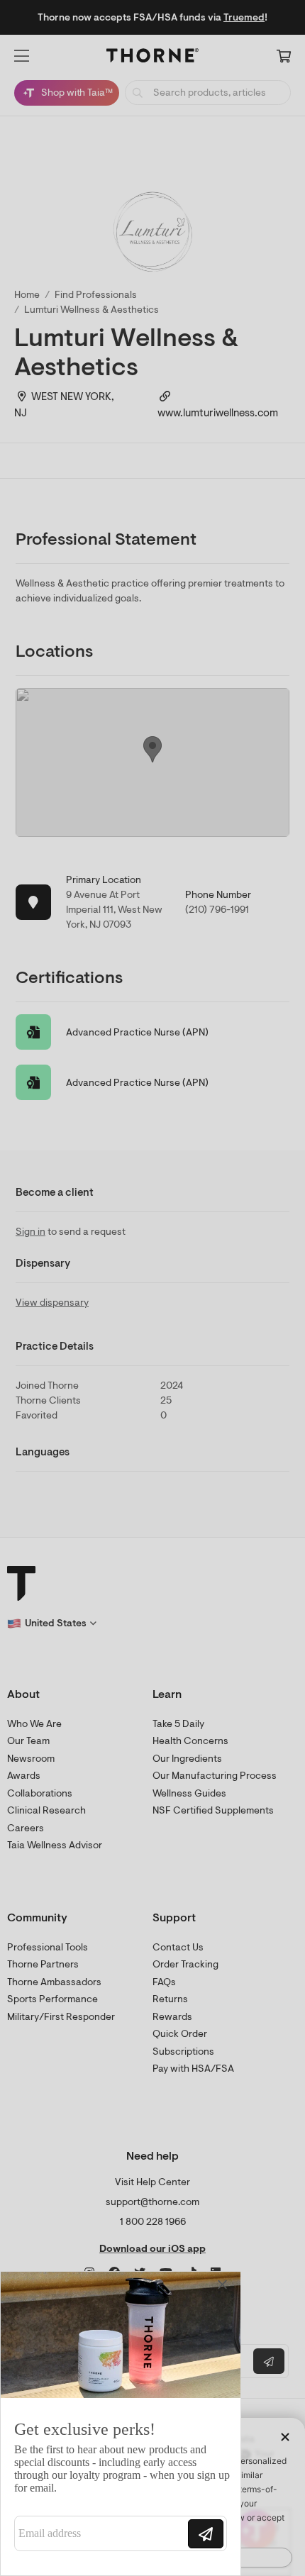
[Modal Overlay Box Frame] (121, 2424)
